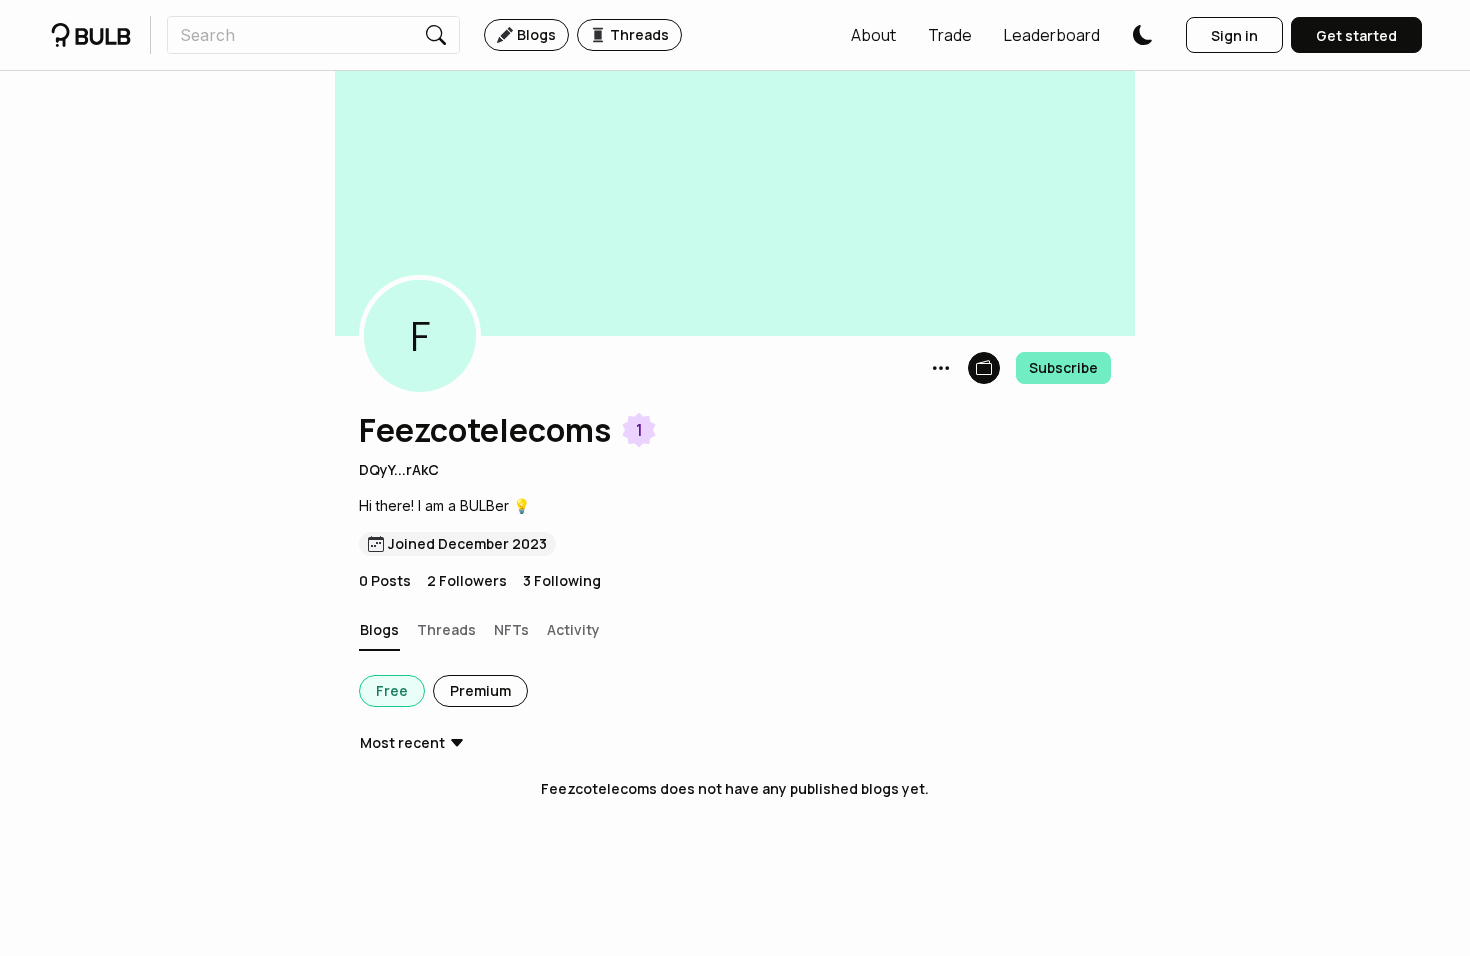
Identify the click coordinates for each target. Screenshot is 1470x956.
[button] (873, 35)
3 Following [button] (562, 580)
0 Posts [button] (385, 580)
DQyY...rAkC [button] (399, 469)
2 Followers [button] (467, 580)
